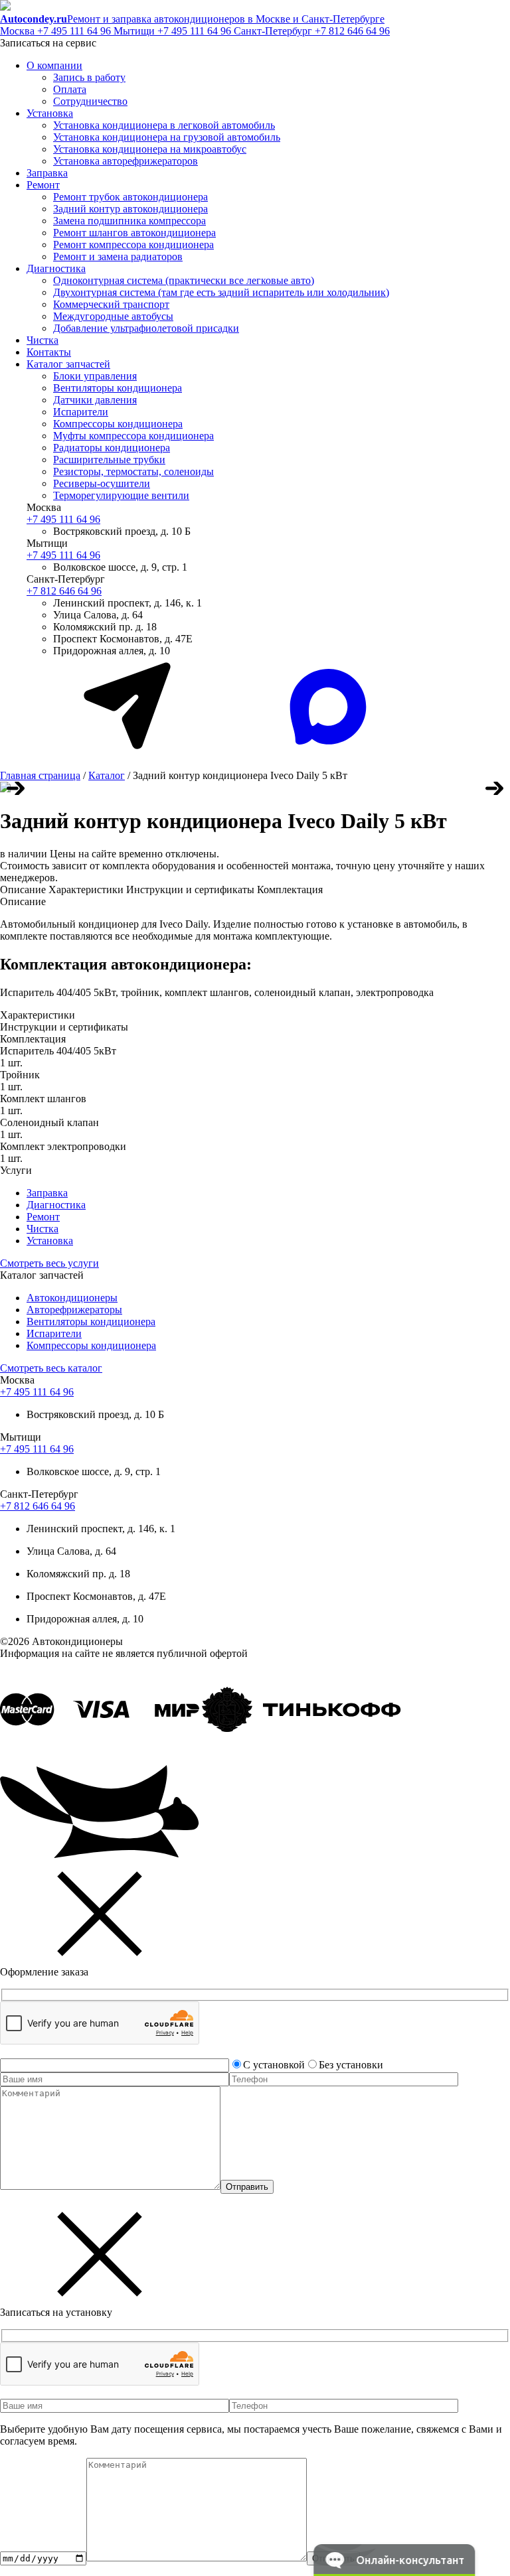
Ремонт (43, 185)
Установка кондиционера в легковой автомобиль (164, 125)
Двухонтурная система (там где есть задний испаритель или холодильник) (221, 292)
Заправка (47, 173)
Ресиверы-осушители (102, 483)
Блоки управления (95, 376)
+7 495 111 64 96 (57, 31)
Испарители (81, 412)
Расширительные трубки (109, 460)
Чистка (42, 340)
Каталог (107, 775)
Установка (50, 113)
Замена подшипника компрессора (129, 221)
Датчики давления (95, 400)
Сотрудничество (90, 101)
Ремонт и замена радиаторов (118, 256)
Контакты (49, 352)
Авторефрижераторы (74, 1310)
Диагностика (56, 268)
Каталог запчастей (68, 364)
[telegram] (126, 753)
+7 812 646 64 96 (312, 31)
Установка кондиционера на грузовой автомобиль (167, 137)
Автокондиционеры (72, 1298)
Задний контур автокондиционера (130, 209)
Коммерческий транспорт (111, 304)
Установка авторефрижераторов (126, 161)
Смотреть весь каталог (51, 1368)
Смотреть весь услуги (49, 1263)
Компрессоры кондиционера (118, 424)
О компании (54, 65)
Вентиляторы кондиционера (118, 388)
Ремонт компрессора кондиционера (133, 245)
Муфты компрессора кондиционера (133, 436)
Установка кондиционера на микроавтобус (150, 149)
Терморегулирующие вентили (121, 495)
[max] (328, 753)
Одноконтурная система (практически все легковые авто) (184, 280)
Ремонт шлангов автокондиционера (134, 233)
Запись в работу (89, 77)
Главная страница (40, 775)
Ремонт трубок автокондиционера (130, 197)
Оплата (70, 89)
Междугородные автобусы (113, 316)
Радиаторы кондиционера (112, 448)
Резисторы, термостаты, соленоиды (133, 471)
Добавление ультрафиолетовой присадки (146, 328)
